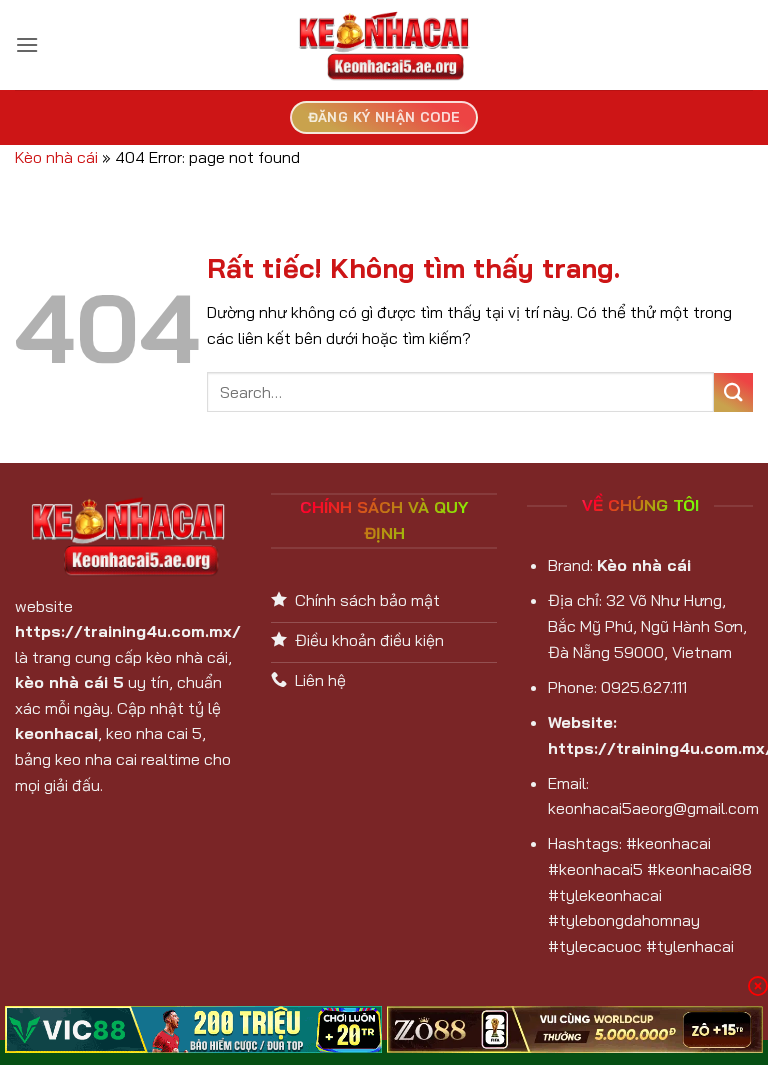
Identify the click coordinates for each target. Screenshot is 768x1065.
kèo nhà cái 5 (69, 682)
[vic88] (193, 1029)
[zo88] (575, 1029)
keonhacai (56, 733)
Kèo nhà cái (56, 157)
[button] (27, 44)
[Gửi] (733, 392)
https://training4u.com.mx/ (128, 631)
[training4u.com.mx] (384, 45)
